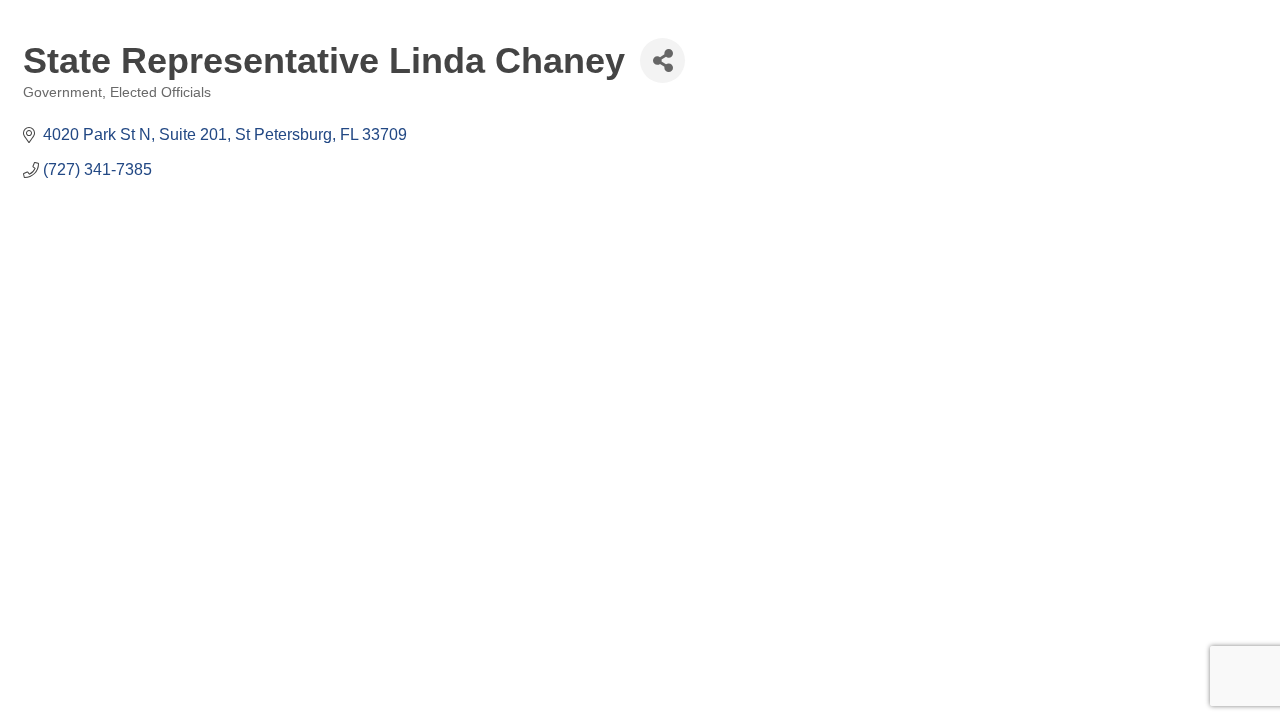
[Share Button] (662, 60)
